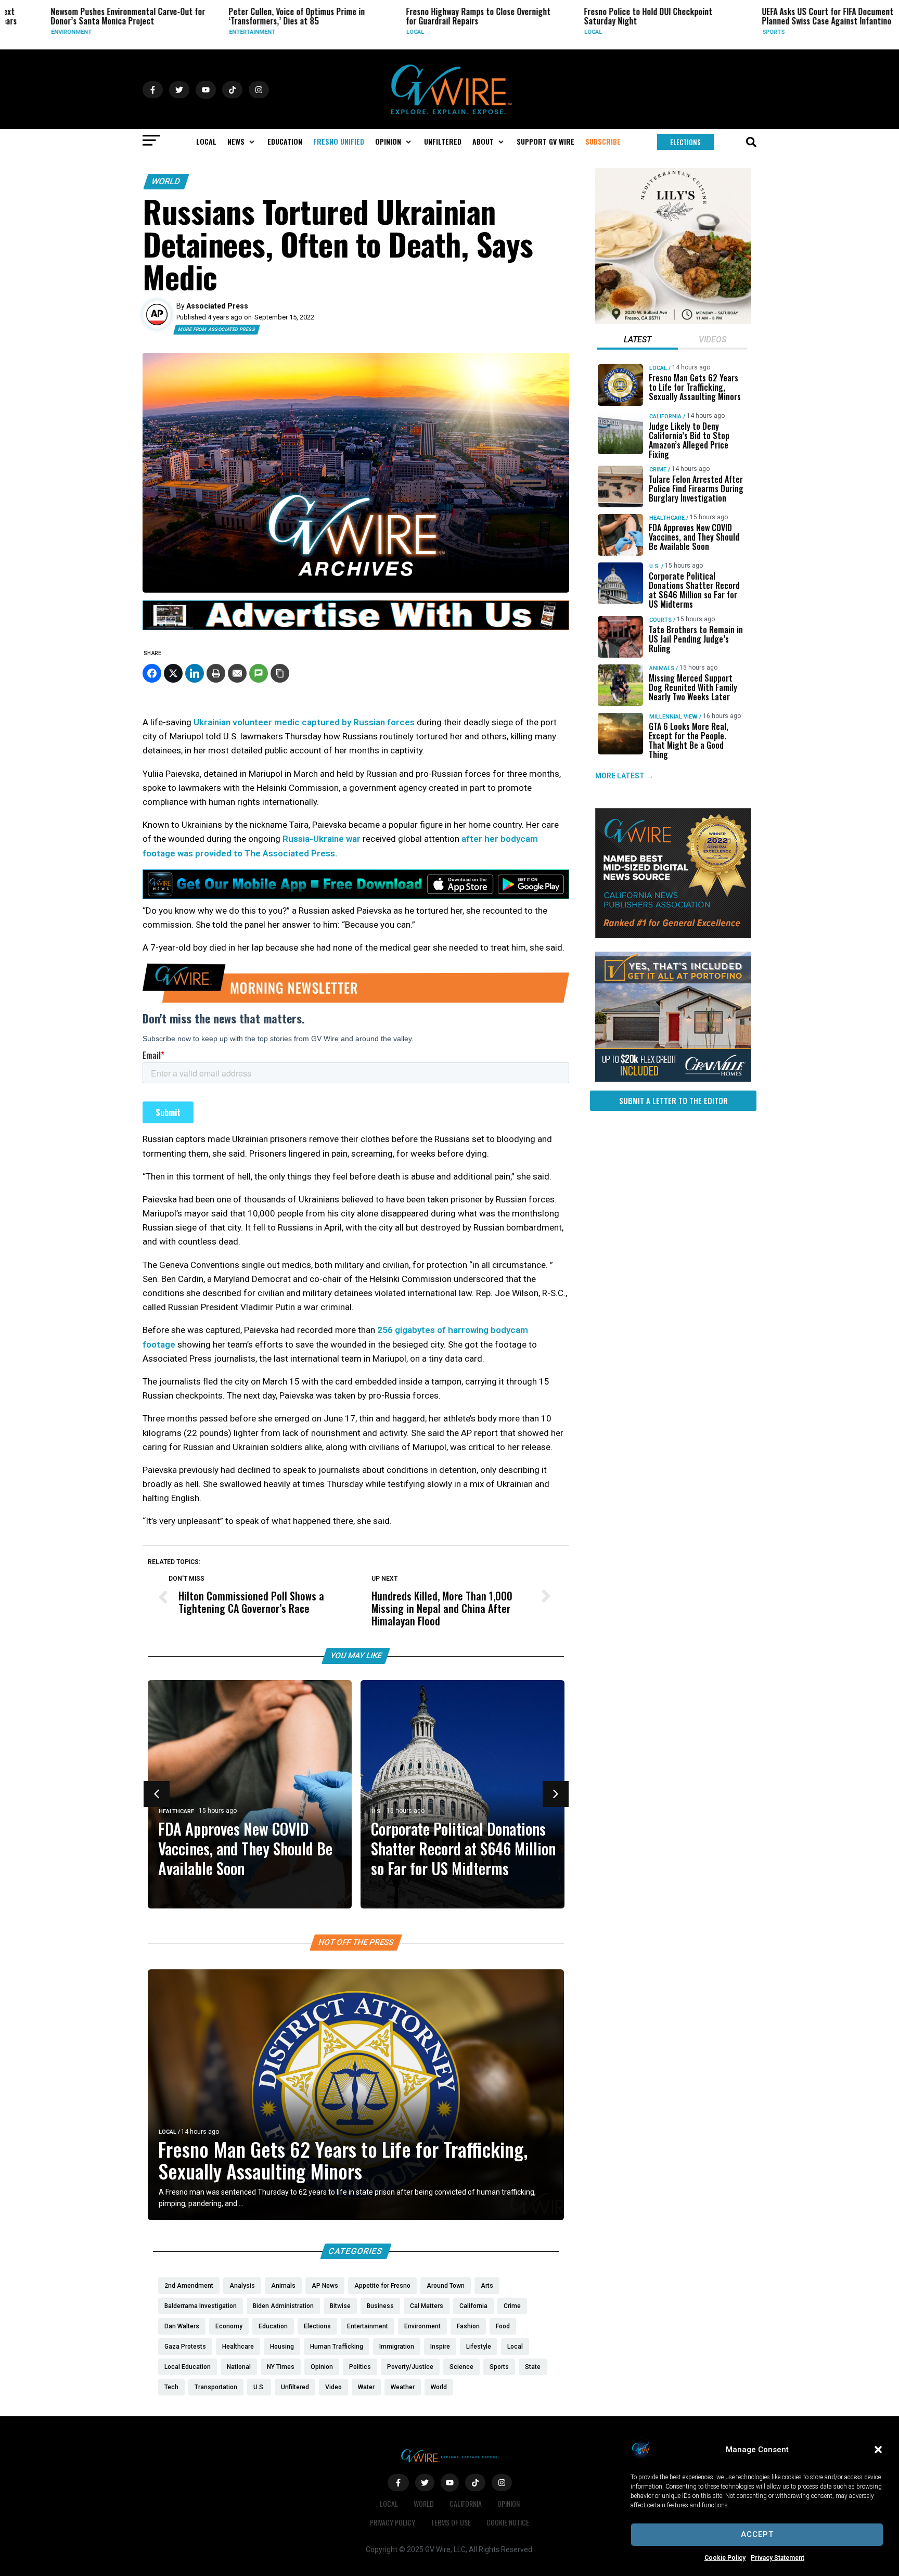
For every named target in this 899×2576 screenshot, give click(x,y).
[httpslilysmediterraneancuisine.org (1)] (673, 322)
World (166, 181)
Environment (28, 32)
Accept (757, 2534)
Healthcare (176, 1811)
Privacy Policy (393, 2522)
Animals (662, 668)
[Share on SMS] (259, 673)
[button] (878, 2450)
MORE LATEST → (624, 776)
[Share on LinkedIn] (195, 673)
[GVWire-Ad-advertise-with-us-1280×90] (356, 627)
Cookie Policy (725, 2558)
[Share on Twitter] (173, 673)
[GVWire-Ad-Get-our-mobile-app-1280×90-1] (356, 896)
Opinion (509, 2503)
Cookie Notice (508, 2522)
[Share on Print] (216, 673)
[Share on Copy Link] (280, 673)
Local (371, 32)
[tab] (638, 341)
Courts (660, 620)
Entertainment (208, 32)
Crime (658, 470)
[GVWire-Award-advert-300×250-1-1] (673, 935)
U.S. (377, 1811)
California (665, 416)
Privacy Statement (778, 2558)
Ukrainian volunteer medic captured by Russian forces (304, 722)
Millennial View (673, 717)
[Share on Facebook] (152, 673)
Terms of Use (451, 2522)
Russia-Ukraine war (322, 839)
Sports (730, 32)
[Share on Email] (237, 673)
